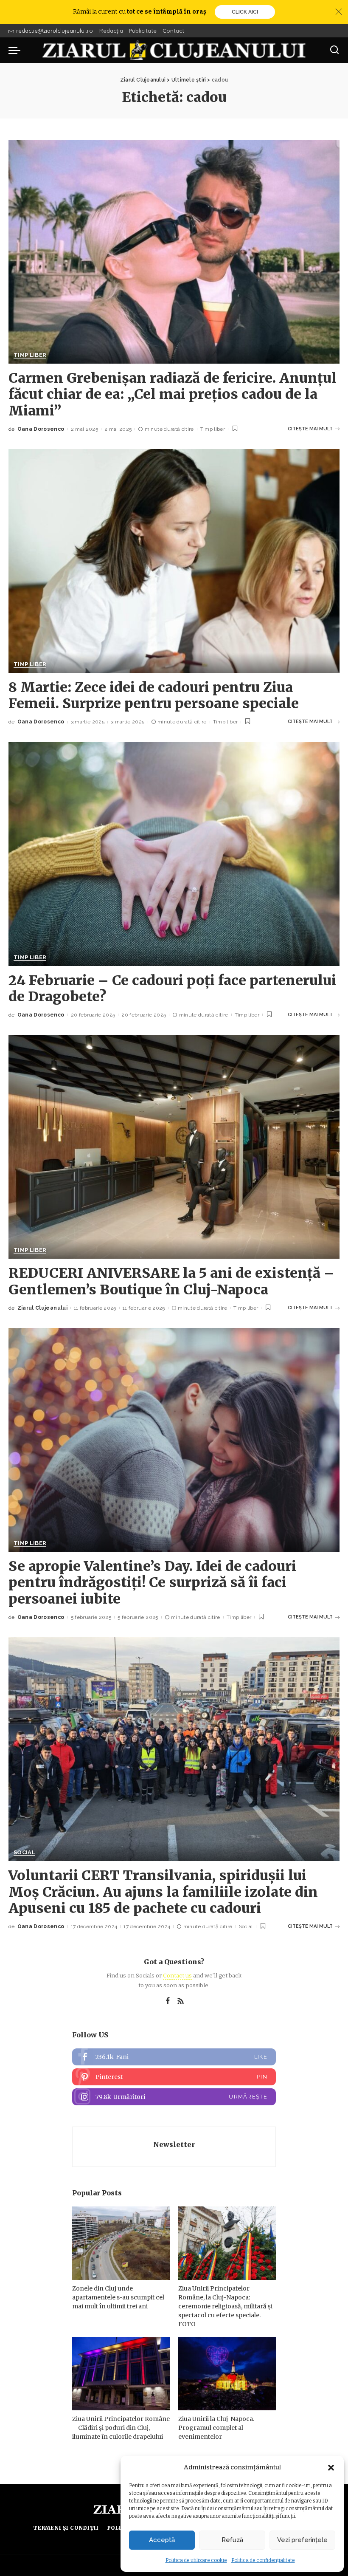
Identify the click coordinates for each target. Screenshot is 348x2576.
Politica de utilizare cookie (196, 2560)
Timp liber (30, 355)
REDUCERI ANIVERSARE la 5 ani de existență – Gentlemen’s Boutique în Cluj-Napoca (171, 1281)
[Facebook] (168, 2001)
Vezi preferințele (302, 2540)
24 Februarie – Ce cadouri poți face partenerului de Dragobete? (172, 989)
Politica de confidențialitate (263, 2560)
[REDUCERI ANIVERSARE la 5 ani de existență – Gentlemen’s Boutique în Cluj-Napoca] (174, 1147)
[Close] (339, 12)
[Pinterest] (174, 2077)
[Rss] (181, 2001)
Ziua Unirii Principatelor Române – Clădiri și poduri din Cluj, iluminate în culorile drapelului (121, 2428)
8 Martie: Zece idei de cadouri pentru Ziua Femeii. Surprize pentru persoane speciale (154, 695)
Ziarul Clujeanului (42, 1308)
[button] (331, 2468)
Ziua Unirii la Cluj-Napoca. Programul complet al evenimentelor (216, 2428)
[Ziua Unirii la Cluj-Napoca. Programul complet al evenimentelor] (227, 2374)
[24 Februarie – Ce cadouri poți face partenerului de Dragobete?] (174, 854)
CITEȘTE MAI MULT (310, 429)
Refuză (232, 2540)
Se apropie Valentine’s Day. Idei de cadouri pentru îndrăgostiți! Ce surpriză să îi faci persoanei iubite (152, 1583)
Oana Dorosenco (41, 429)
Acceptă (162, 2540)
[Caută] (334, 50)
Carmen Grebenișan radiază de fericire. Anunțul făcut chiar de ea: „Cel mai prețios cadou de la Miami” (173, 394)
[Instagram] (174, 2097)
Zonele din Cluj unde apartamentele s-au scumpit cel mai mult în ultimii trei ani (118, 2297)
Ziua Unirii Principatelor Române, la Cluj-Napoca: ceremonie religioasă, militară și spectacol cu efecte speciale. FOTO (225, 2306)
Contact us (177, 1976)
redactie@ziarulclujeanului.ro (55, 31)
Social (24, 1853)
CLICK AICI (245, 12)
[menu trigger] (17, 50)
